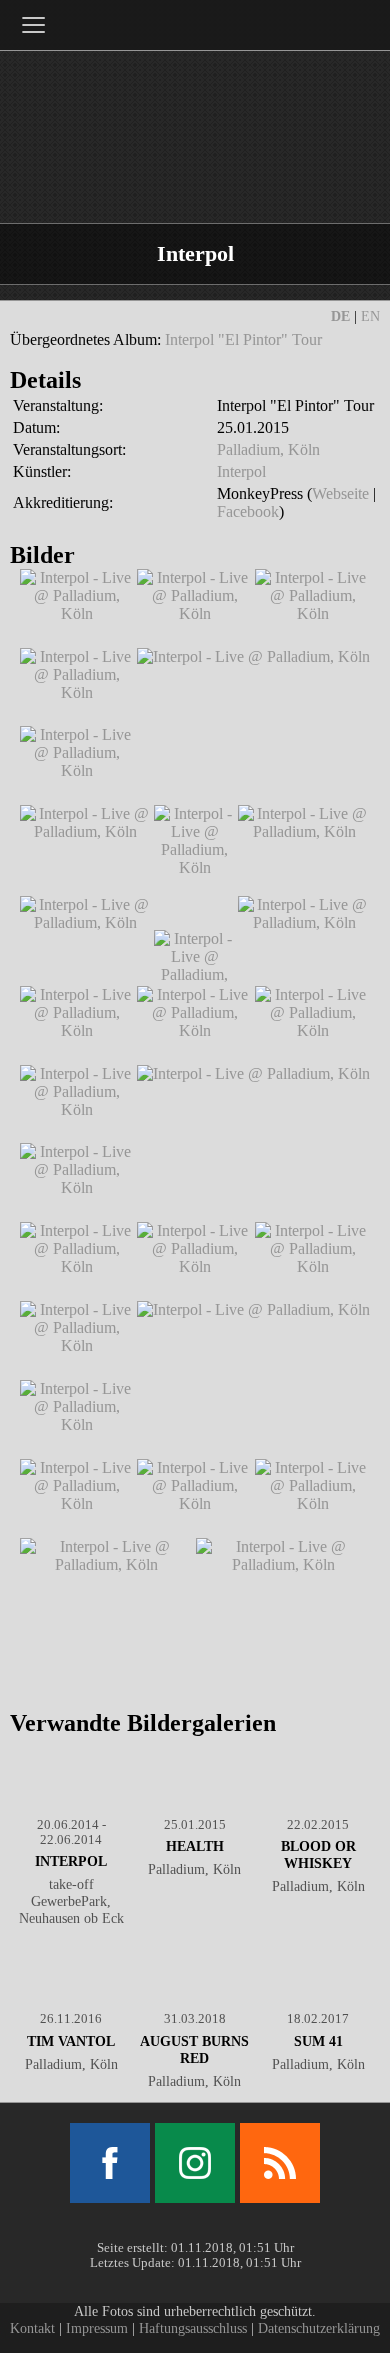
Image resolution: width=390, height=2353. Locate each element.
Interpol (241, 471)
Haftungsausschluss (193, 2328)
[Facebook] (110, 2163)
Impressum (97, 2328)
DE (340, 316)
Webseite (340, 493)
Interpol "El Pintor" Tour (243, 339)
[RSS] (280, 2163)
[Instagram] (195, 2163)
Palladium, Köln (268, 449)
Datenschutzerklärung (319, 2328)
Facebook (248, 511)
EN (370, 316)
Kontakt (32, 2328)
